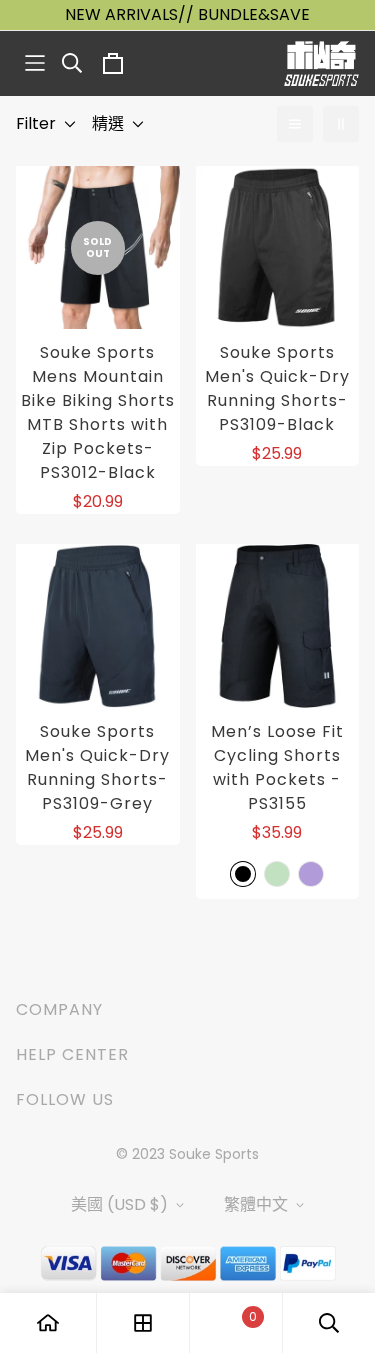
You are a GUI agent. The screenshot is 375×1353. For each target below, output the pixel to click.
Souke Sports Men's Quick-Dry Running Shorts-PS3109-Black (277, 388)
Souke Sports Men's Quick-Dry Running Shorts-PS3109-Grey (97, 767)
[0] (236, 1323)
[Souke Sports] (321, 63)
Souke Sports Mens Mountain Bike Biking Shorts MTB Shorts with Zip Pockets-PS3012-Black (98, 412)
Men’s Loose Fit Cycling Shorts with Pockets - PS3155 (277, 767)
